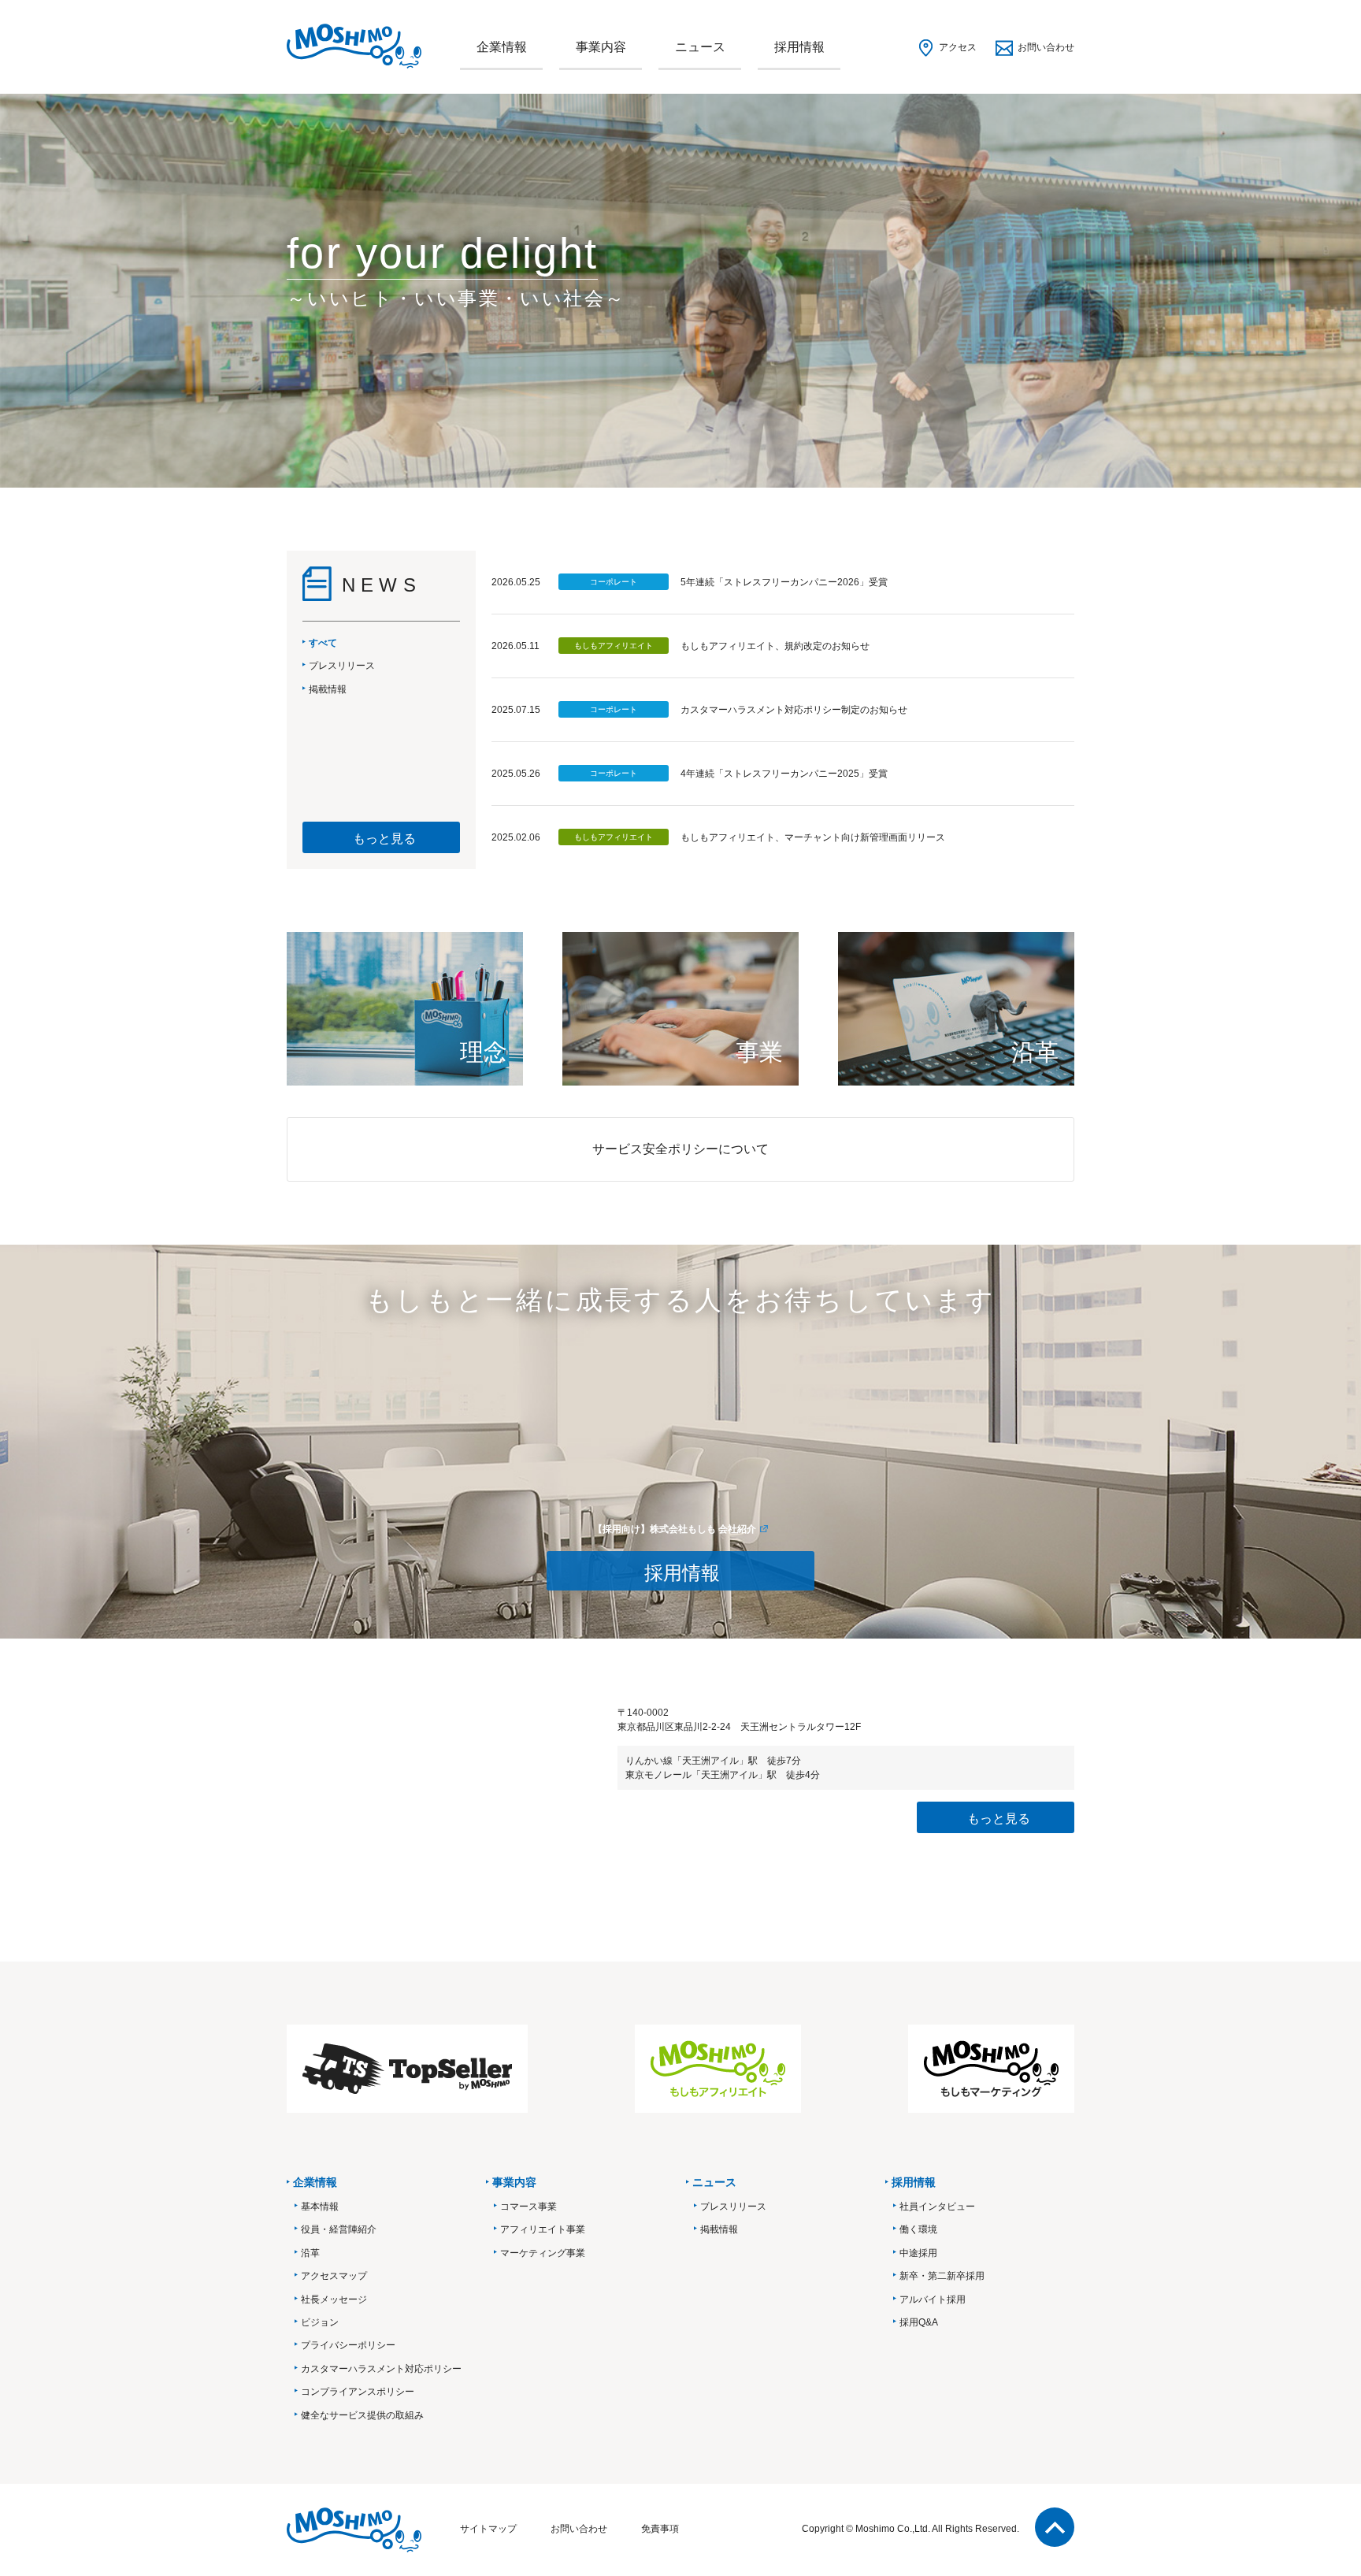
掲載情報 (719, 2229)
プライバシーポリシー (348, 2345)
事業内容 (601, 47)
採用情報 (799, 47)
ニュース (700, 47)
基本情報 (320, 2207)
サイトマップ (488, 2529)
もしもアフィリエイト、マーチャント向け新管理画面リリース (813, 837)
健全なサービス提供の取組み (362, 2415)
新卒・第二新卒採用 (942, 2276)
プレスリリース (733, 2207)
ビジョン (320, 2322)
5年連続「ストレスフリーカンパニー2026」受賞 (784, 582)
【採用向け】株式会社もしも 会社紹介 (675, 1529)
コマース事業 (528, 2207)
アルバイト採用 (933, 2299)
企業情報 (502, 47)
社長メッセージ (334, 2299)
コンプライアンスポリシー (358, 2392)
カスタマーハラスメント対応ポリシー (381, 2369)
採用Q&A (919, 2322)
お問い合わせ (1046, 47)
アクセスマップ (334, 2276)
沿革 (310, 2253)
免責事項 (660, 2529)
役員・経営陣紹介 (339, 2229)
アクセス (958, 47)
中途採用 (918, 2253)
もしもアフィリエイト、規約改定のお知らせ (775, 646)
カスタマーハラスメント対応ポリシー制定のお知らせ (794, 710)
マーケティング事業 (543, 2253)
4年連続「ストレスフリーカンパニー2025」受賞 (784, 774)
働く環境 (918, 2229)
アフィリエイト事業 (543, 2229)
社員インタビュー (937, 2207)
